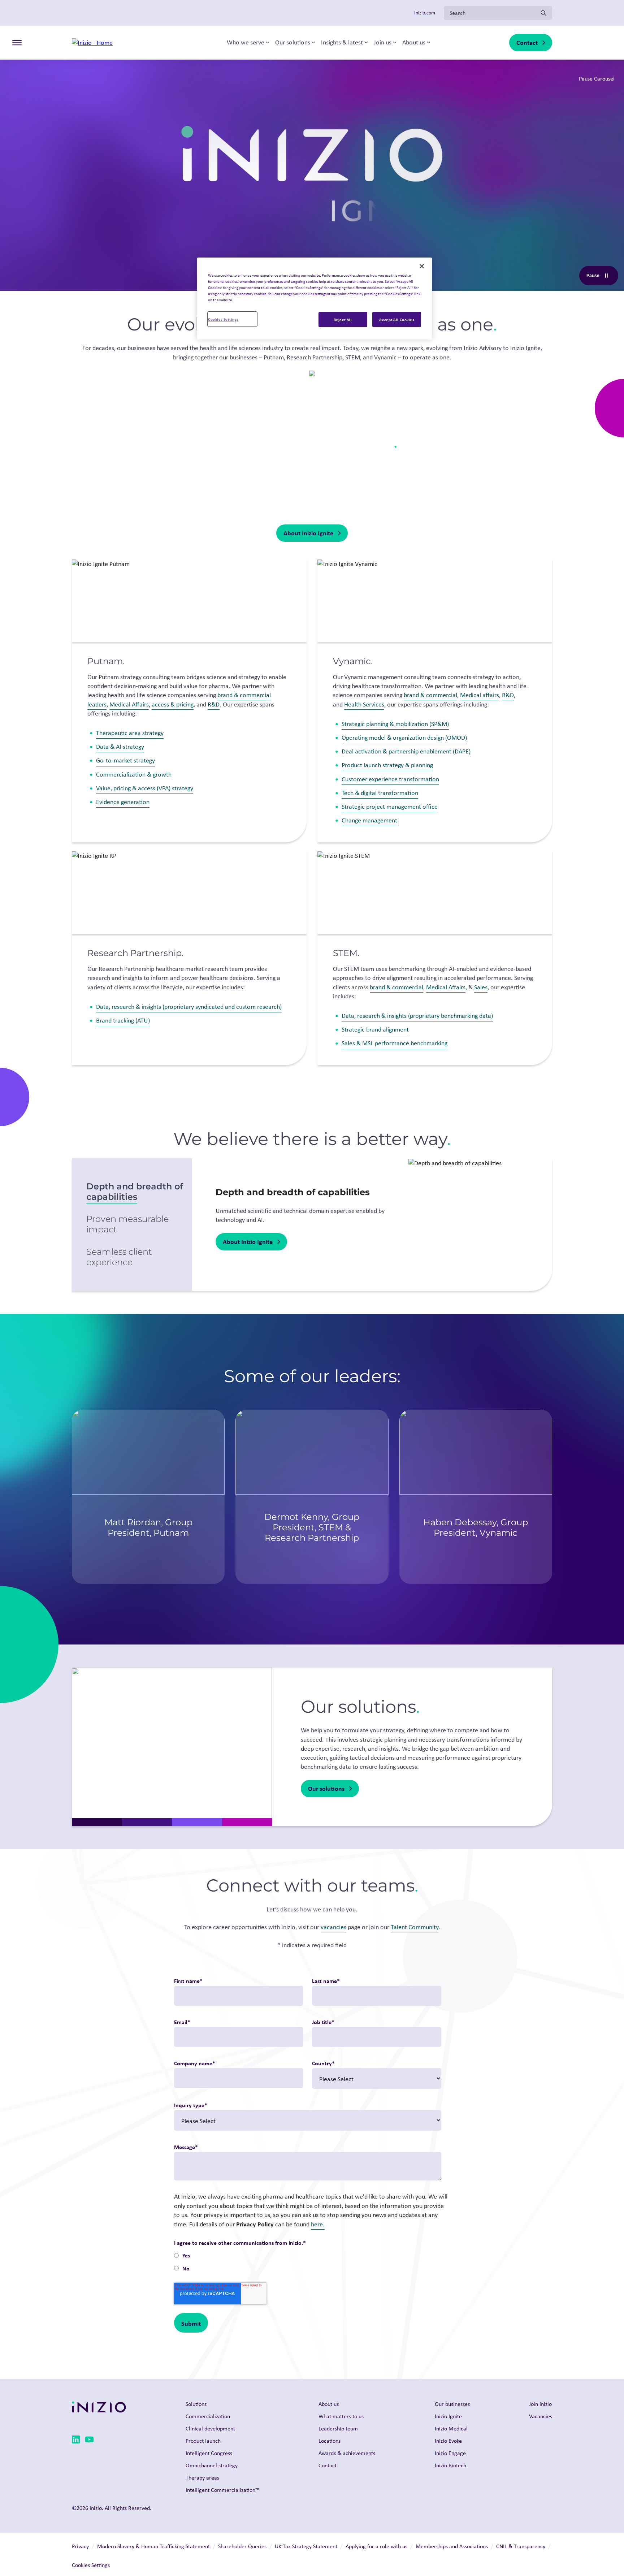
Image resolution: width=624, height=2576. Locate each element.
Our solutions (293, 43)
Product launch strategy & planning (387, 765)
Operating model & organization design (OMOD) (404, 738)
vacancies (333, 1927)
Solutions (196, 2404)
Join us (383, 43)
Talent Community (415, 1927)
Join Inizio (540, 2404)
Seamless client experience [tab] (119, 1257)
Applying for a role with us (376, 2546)
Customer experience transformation (390, 779)
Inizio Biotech (450, 2465)
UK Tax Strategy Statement (306, 2546)
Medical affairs (480, 695)
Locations (330, 2441)
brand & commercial (430, 695)
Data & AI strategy (120, 747)
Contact (527, 42)
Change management (369, 820)
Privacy (80, 2546)
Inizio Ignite (448, 2416)
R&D (214, 704)
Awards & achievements (347, 2453)
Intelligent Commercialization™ (222, 2490)
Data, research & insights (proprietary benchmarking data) (417, 1016)
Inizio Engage (450, 2453)
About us (414, 43)
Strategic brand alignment (375, 1029)
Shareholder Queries (242, 2546)
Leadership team (338, 2428)
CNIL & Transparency (521, 2546)
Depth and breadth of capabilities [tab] (135, 1192)
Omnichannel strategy (212, 2465)
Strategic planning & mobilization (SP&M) (395, 724)
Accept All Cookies (396, 319)
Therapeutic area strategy (130, 733)
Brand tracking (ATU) (123, 1020)
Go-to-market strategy (125, 760)
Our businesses (452, 2404)
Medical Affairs (129, 704)
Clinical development (210, 2428)
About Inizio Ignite (308, 533)
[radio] (307, 2256)
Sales (481, 987)
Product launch (203, 2441)
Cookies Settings (223, 319)
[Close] (422, 266)
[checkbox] (307, 2263)
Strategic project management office (390, 807)
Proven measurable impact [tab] (127, 1224)
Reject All (343, 319)
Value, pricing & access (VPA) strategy (145, 788)
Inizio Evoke (448, 2441)
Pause (602, 277)
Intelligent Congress (209, 2453)
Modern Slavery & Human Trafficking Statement (153, 2546)
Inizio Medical (451, 2428)
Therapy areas (202, 2478)
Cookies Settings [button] (91, 2565)
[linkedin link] (76, 2441)
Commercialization (208, 2416)
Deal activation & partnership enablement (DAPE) (406, 751)
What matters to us (341, 2416)
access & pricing (173, 704)
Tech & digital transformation (380, 793)
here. (318, 2224)
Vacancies (541, 2416)
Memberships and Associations (452, 2546)
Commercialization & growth (134, 774)
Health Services (364, 704)
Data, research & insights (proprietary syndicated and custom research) (189, 1007)
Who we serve (246, 43)
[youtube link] (89, 2441)
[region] (315, 299)
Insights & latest (342, 43)
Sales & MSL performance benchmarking (395, 1043)
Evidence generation (123, 802)
